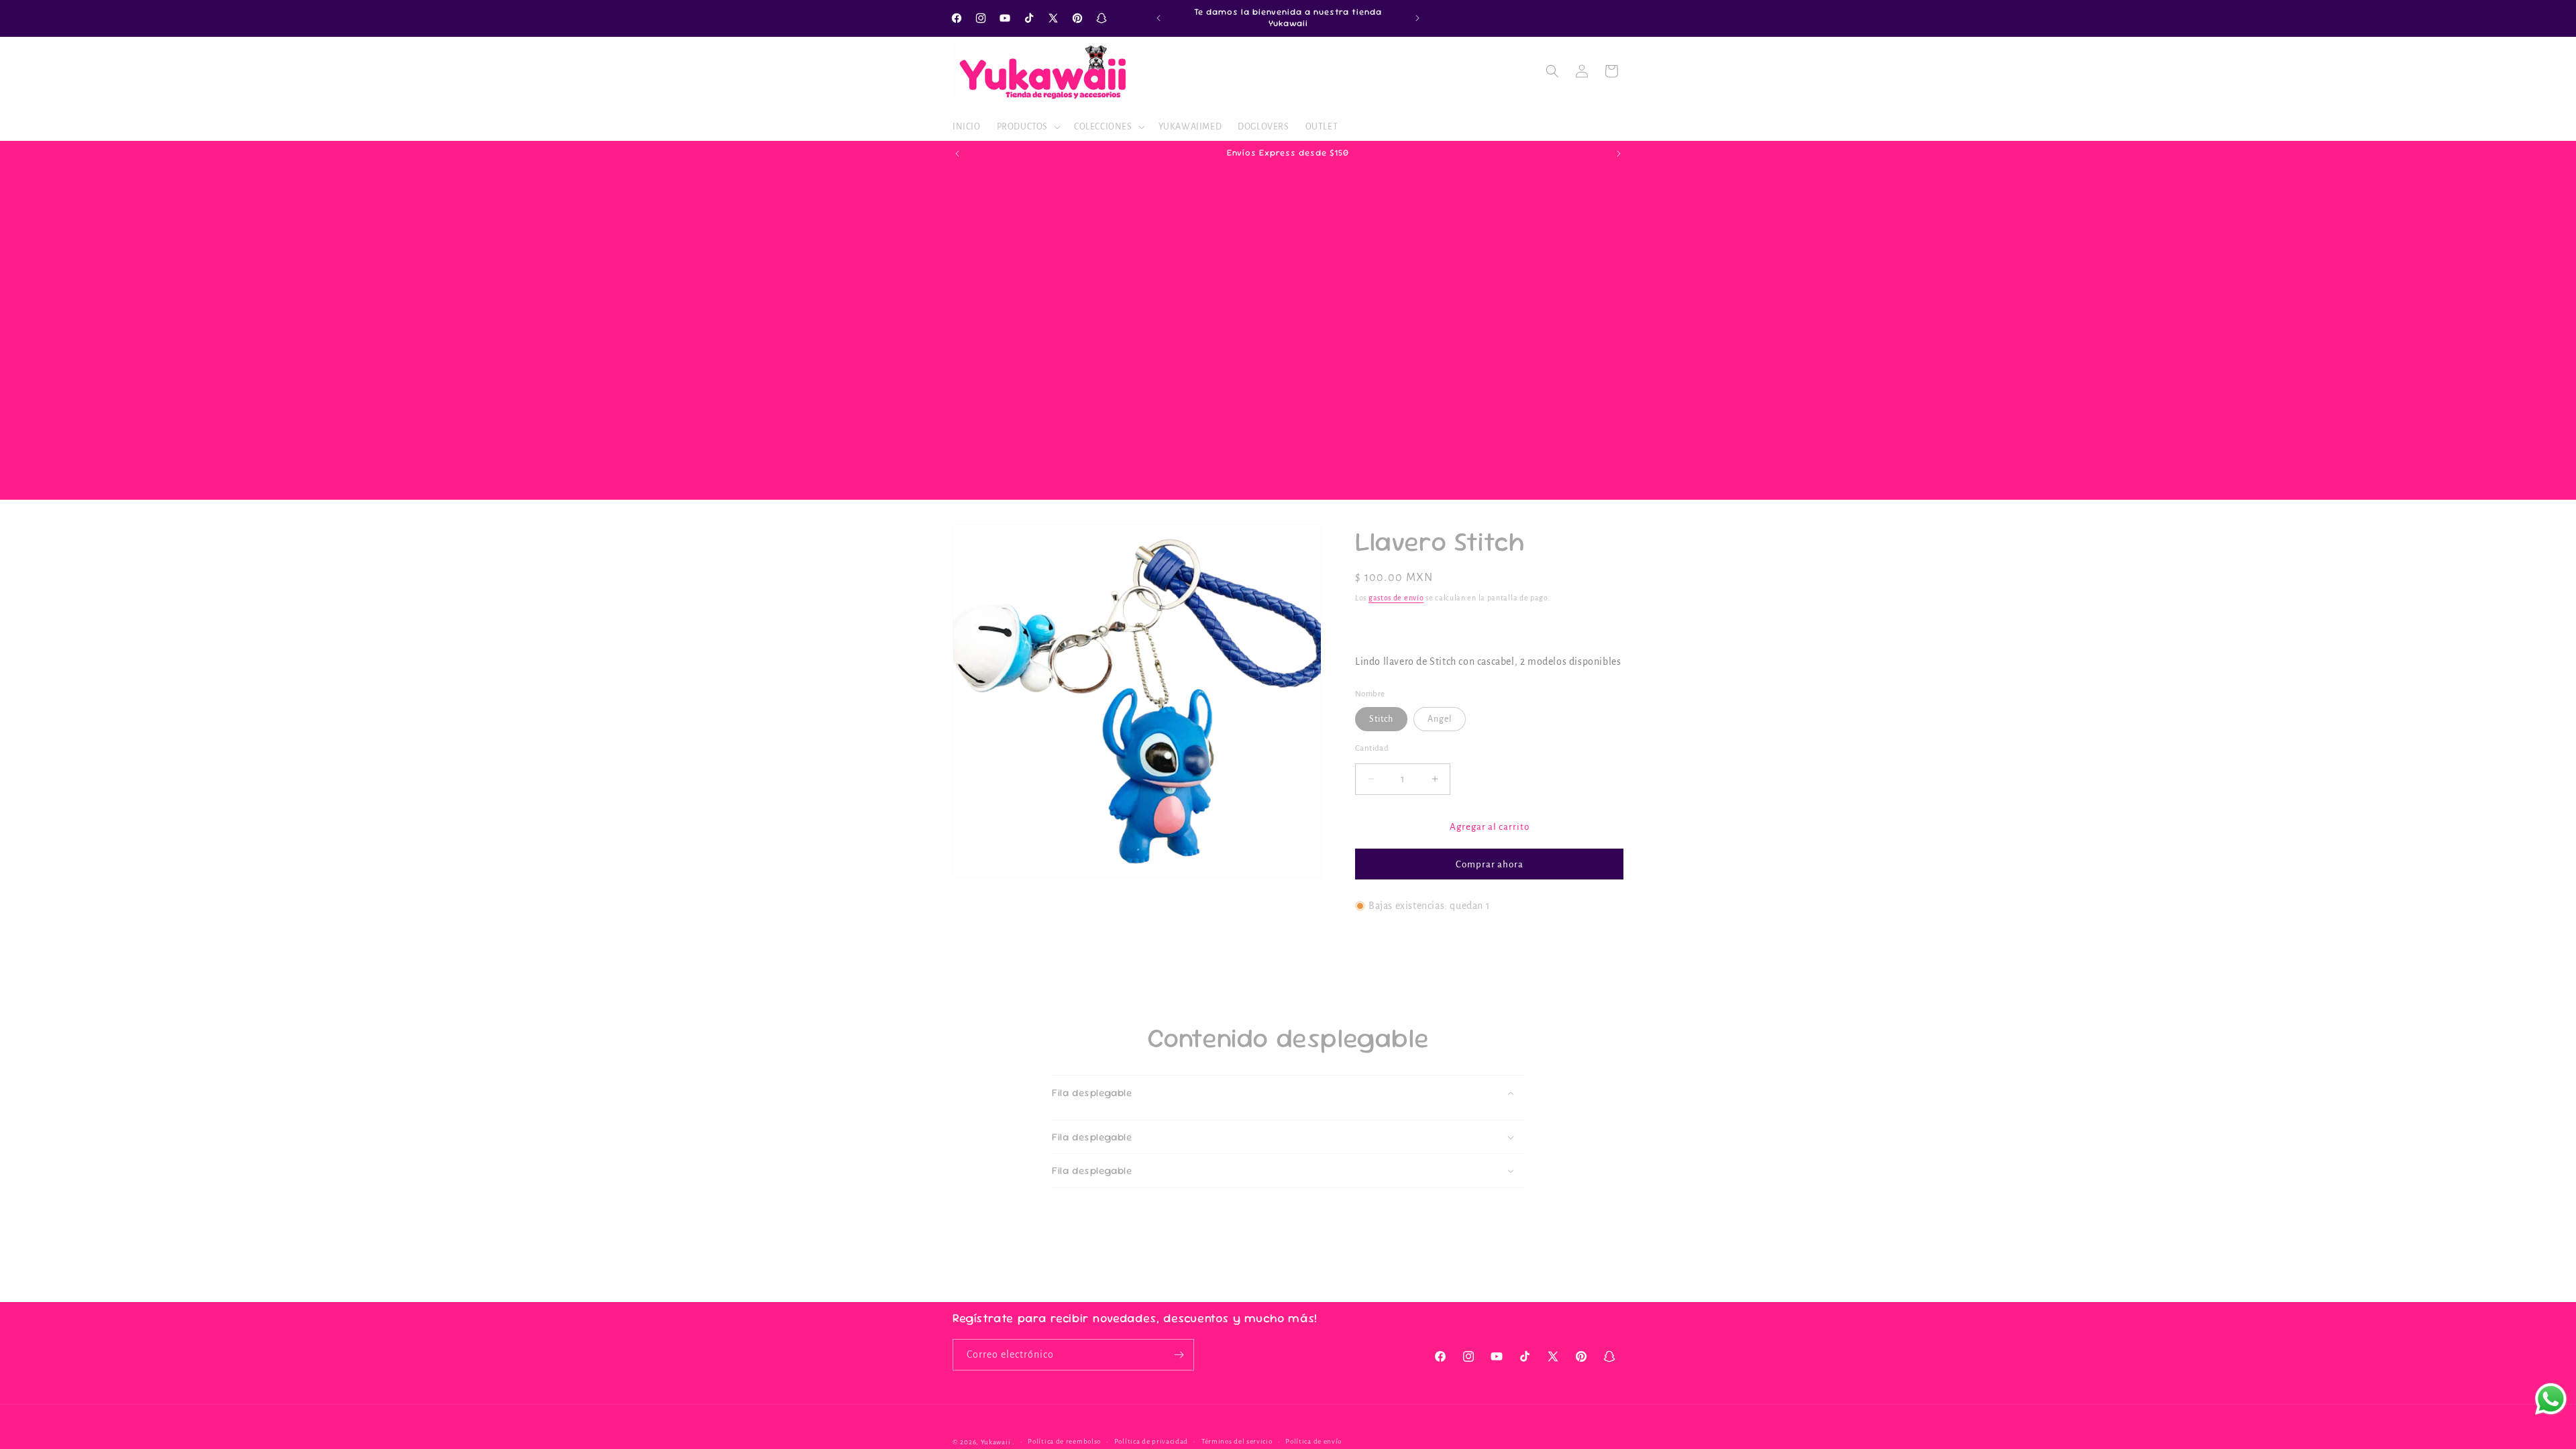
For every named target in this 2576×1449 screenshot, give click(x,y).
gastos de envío (1396, 598)
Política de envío (1313, 1441)
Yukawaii (996, 1442)
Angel (1440, 718)
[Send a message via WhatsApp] (2551, 1399)
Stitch (1381, 718)
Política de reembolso (1064, 1441)
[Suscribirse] (1179, 1355)
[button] (1027, 127)
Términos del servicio (1237, 1441)
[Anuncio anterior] (1159, 18)
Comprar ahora (1490, 864)
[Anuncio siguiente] (1417, 18)
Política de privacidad (1151, 1441)
